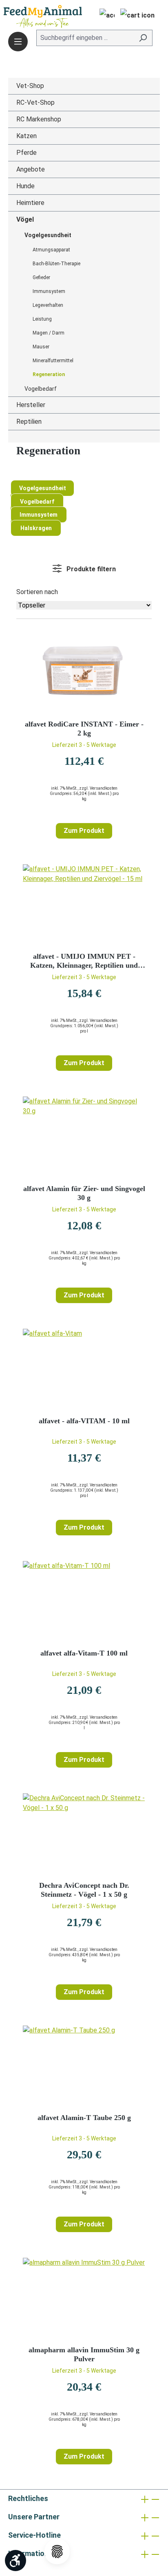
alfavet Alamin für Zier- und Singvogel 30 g (84, 1193)
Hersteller (31, 405)
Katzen (27, 136)
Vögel (25, 219)
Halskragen (36, 528)
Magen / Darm (49, 333)
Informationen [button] (32, 2553)
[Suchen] (143, 38)
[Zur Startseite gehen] (31, 17)
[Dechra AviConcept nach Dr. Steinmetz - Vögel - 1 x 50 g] (84, 1834)
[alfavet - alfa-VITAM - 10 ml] (84, 1369)
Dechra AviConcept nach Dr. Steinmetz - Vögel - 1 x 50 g (84, 1890)
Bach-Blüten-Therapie (56, 264)
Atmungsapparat (51, 250)
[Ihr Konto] (105, 16)
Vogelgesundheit (48, 235)
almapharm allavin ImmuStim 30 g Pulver (84, 2354)
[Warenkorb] (137, 16)
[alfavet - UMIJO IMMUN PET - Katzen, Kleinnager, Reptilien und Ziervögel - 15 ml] (84, 905)
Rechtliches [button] (28, 2498)
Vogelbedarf (41, 389)
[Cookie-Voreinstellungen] (57, 2552)
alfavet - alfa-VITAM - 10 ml (84, 1421)
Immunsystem (49, 291)
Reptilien (29, 422)
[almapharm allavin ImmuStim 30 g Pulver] (84, 2299)
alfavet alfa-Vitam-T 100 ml (84, 1653)
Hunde (25, 186)
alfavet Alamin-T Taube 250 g (84, 2118)
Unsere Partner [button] (34, 2517)
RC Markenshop (39, 119)
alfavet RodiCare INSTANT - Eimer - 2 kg (84, 729)
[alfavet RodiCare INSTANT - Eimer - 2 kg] (84, 673)
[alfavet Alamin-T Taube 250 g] (84, 2066)
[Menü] (18, 42)
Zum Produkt (84, 831)
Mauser (41, 347)
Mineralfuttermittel (53, 361)
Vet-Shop (30, 86)
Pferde (27, 153)
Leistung (42, 319)
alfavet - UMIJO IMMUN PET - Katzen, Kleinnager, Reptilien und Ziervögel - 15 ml (84, 961)
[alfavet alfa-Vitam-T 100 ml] (84, 1602)
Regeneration (49, 374)
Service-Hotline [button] (34, 2535)
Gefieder (41, 277)
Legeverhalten (48, 305)
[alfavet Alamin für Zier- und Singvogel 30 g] (84, 1137)
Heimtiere (30, 203)
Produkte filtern (90, 569)
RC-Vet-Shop (35, 102)
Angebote (31, 169)
